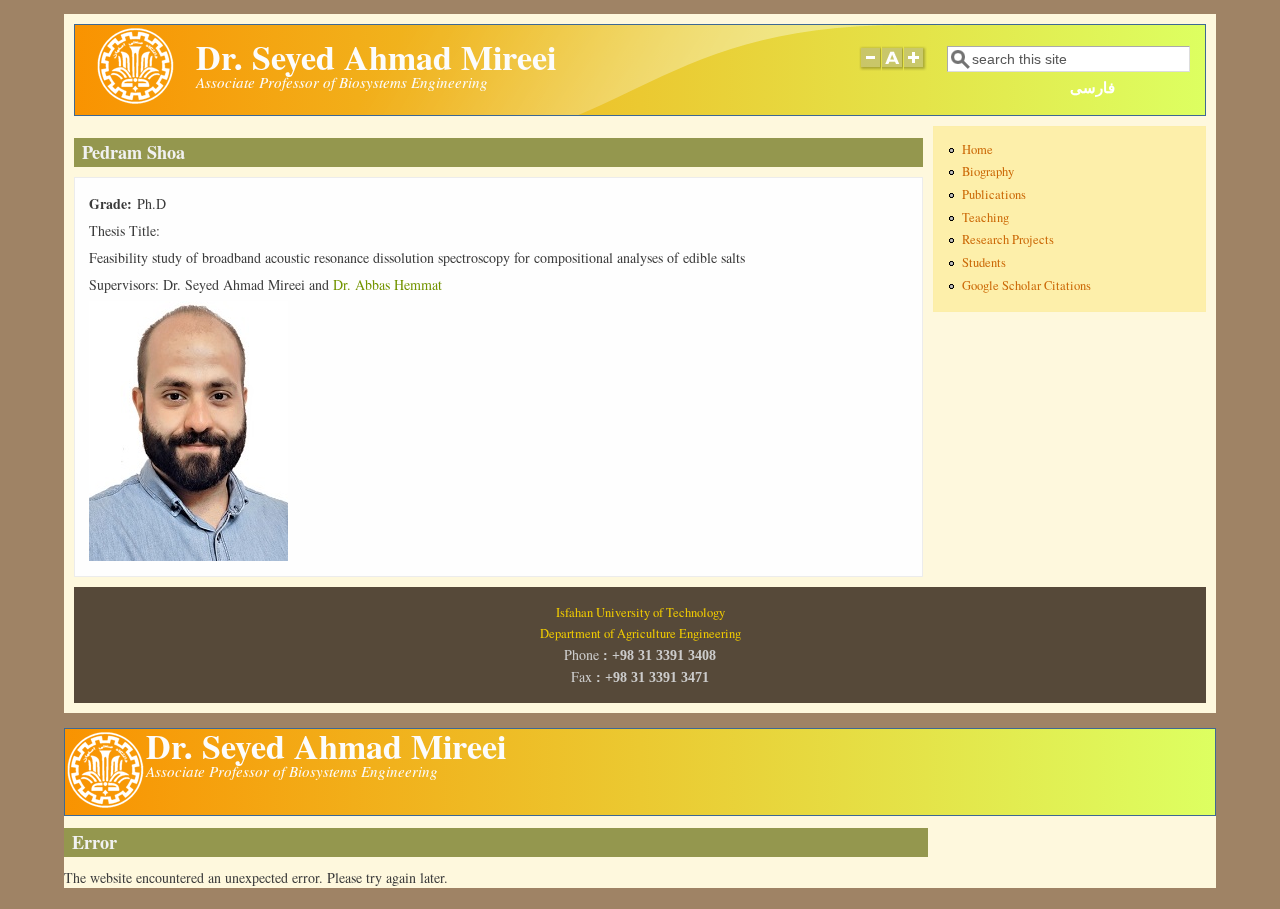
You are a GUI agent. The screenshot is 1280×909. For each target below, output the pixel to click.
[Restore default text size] (892, 68)
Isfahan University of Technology (640, 612)
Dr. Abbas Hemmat (387, 284)
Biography (988, 171)
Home (977, 149)
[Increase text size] (915, 68)
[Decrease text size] (870, 68)
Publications (994, 194)
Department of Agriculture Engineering (640, 633)
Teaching (985, 217)
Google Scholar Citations (1026, 285)
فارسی (1092, 87)
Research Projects (1008, 239)
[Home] (135, 100)
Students (984, 262)
